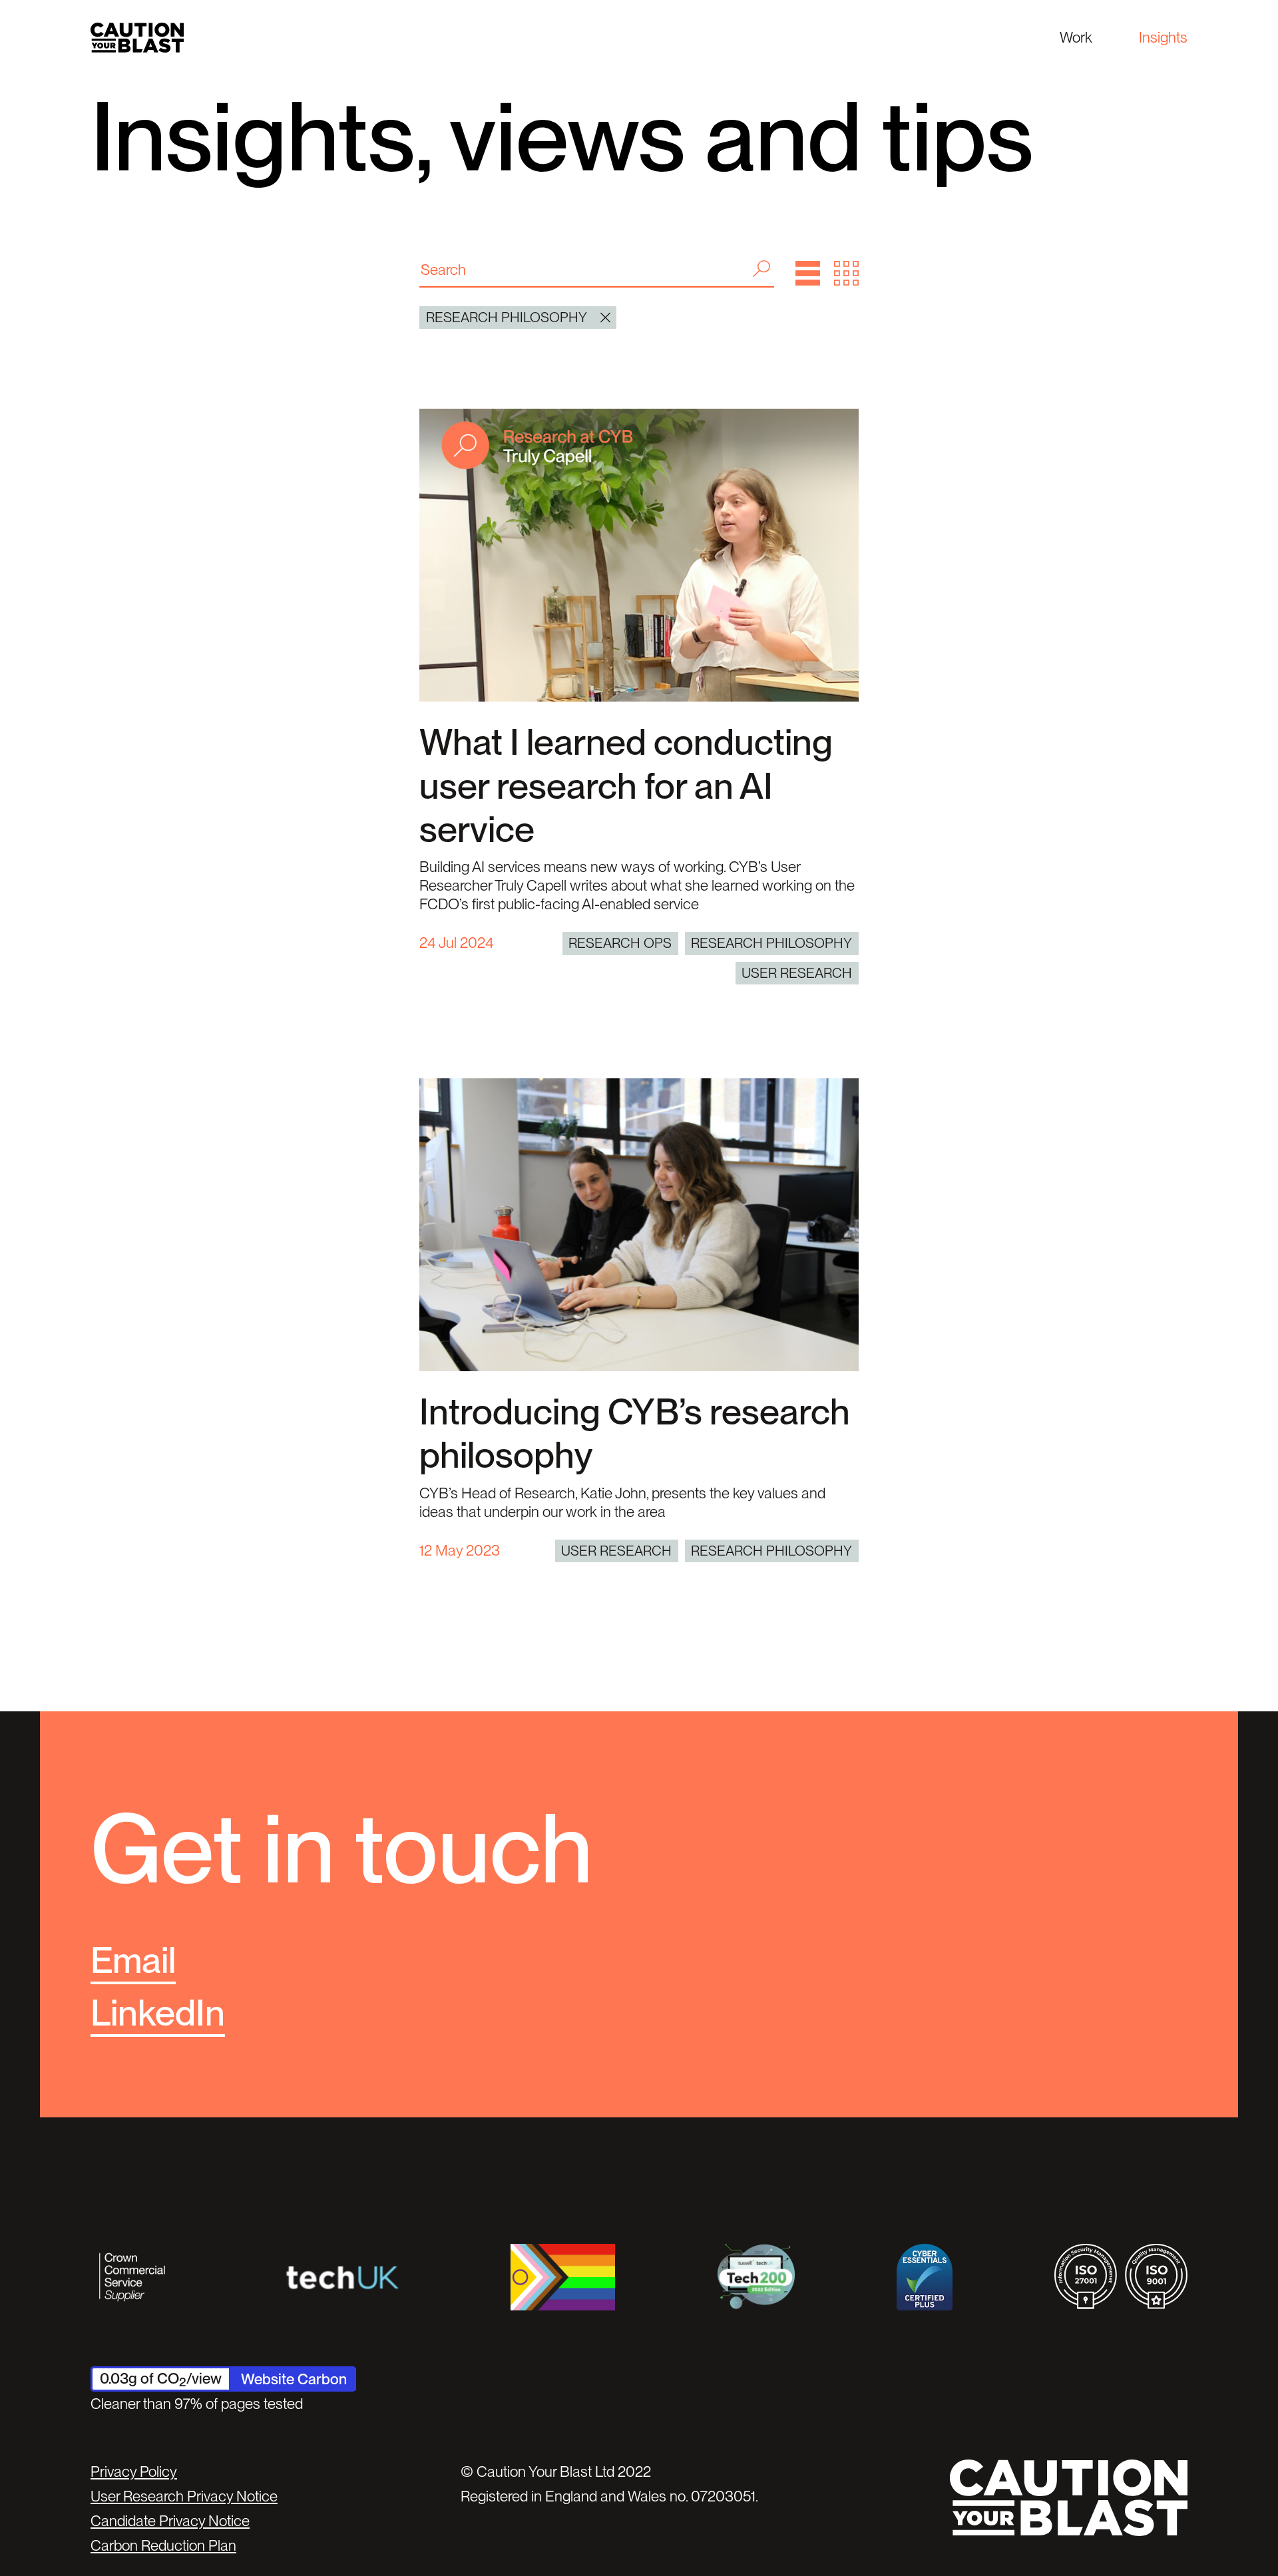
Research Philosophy (771, 943)
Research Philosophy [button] (507, 317)
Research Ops (620, 943)
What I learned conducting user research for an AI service (626, 785)
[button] (808, 273)
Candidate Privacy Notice (170, 2521)
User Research (797, 973)
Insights (1163, 37)
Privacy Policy (134, 2471)
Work (1076, 37)
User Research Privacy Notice (184, 2496)
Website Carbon (294, 2379)
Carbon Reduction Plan (163, 2545)
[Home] (137, 38)
